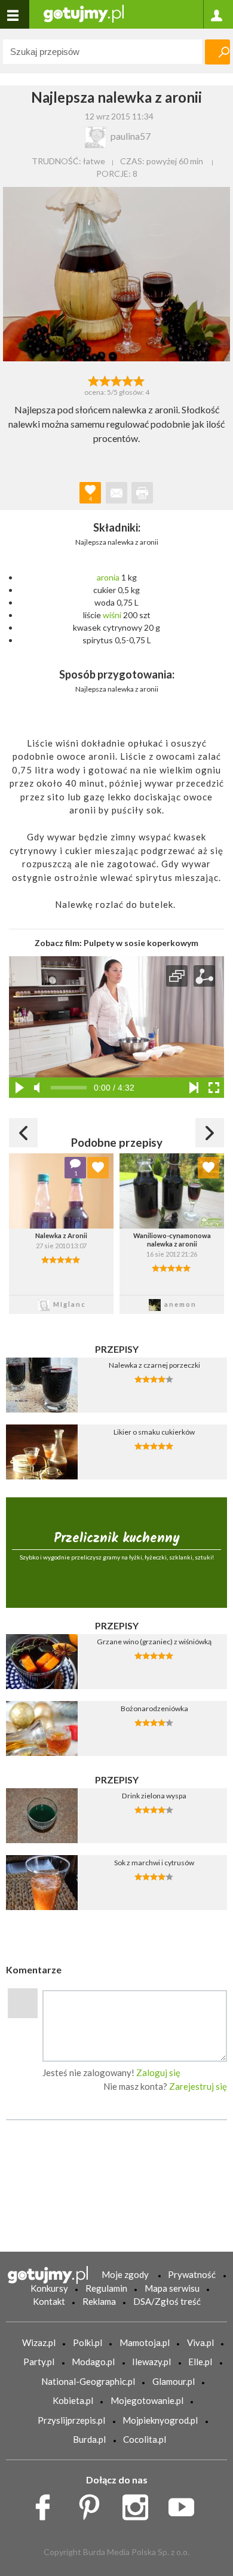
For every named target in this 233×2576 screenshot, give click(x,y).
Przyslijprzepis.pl (71, 2420)
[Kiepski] (93, 380)
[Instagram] (140, 2504)
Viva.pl (200, 2342)
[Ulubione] (98, 1168)
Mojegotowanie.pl (147, 2400)
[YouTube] (186, 2504)
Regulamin (106, 2288)
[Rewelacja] (140, 380)
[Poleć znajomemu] (116, 493)
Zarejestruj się (198, 2086)
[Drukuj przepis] (142, 493)
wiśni (112, 615)
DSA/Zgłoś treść (167, 2301)
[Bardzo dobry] (128, 380)
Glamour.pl (174, 2381)
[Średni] (105, 380)
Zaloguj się (158, 2073)
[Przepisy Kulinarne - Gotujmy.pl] (84, 13)
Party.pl (39, 2362)
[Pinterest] (93, 2504)
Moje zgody (125, 2274)
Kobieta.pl (73, 2400)
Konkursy (49, 2288)
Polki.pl (88, 2342)
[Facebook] (47, 2504)
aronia (108, 577)
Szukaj (217, 52)
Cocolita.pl (145, 2439)
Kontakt (49, 2301)
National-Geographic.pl (88, 2381)
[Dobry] (116, 380)
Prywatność (192, 2274)
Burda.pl (89, 2439)
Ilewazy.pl (151, 2362)
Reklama (99, 2301)
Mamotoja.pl (145, 2342)
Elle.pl (200, 2362)
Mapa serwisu (172, 2288)
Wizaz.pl (39, 2342)
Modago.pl (93, 2362)
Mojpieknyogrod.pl (160, 2420)
